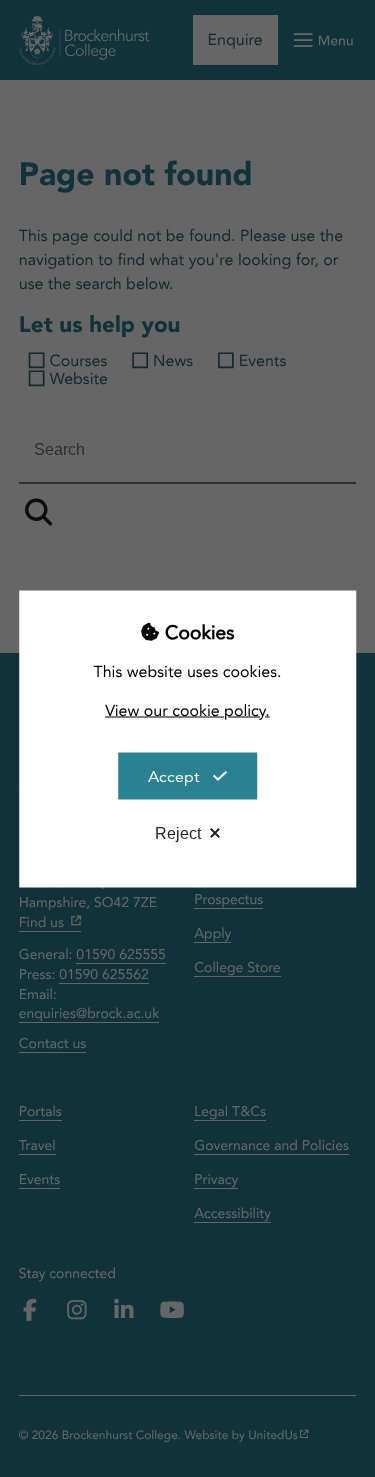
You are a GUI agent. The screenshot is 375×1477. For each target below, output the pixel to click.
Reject (178, 832)
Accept (174, 775)
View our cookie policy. (187, 709)
